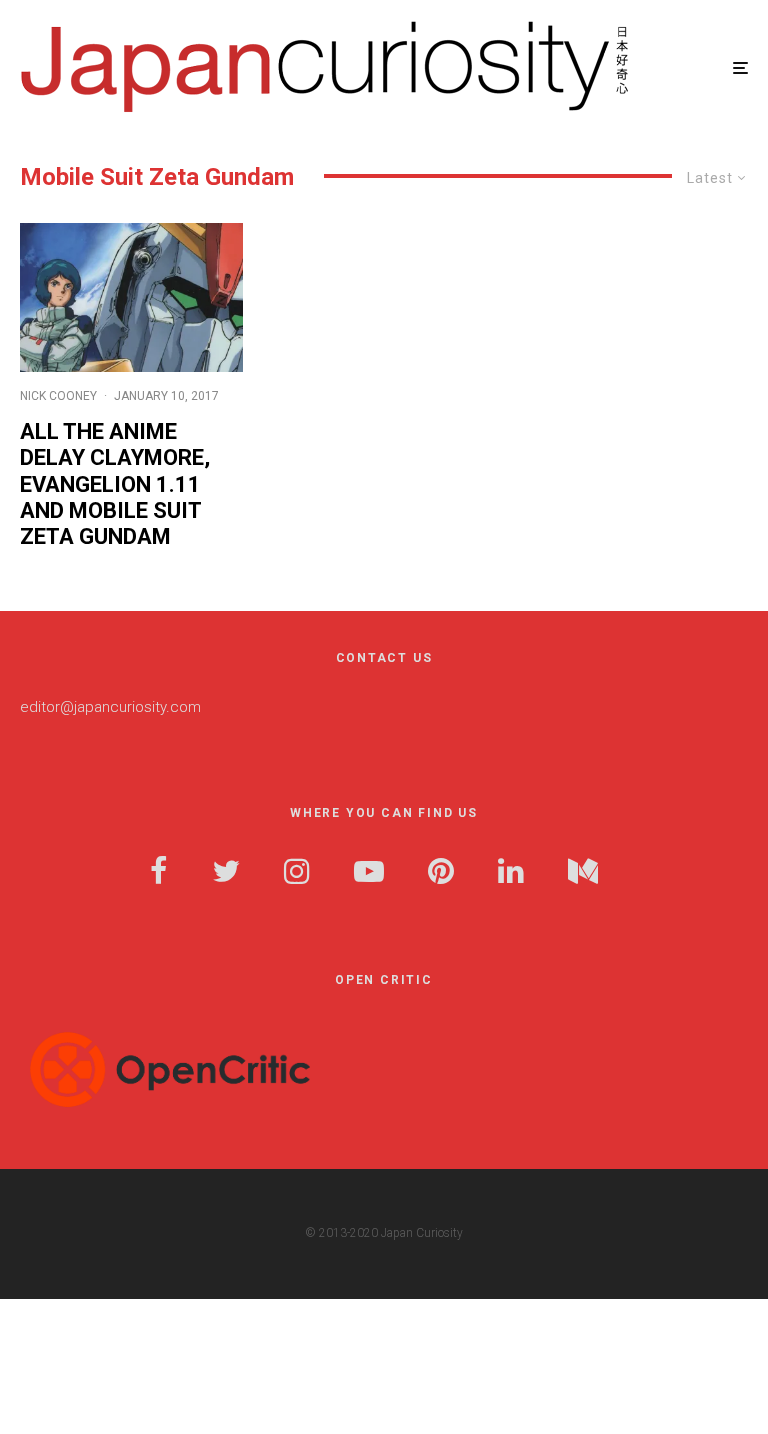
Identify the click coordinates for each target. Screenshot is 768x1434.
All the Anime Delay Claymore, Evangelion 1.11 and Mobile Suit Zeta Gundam (115, 484)
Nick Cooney (58, 396)
